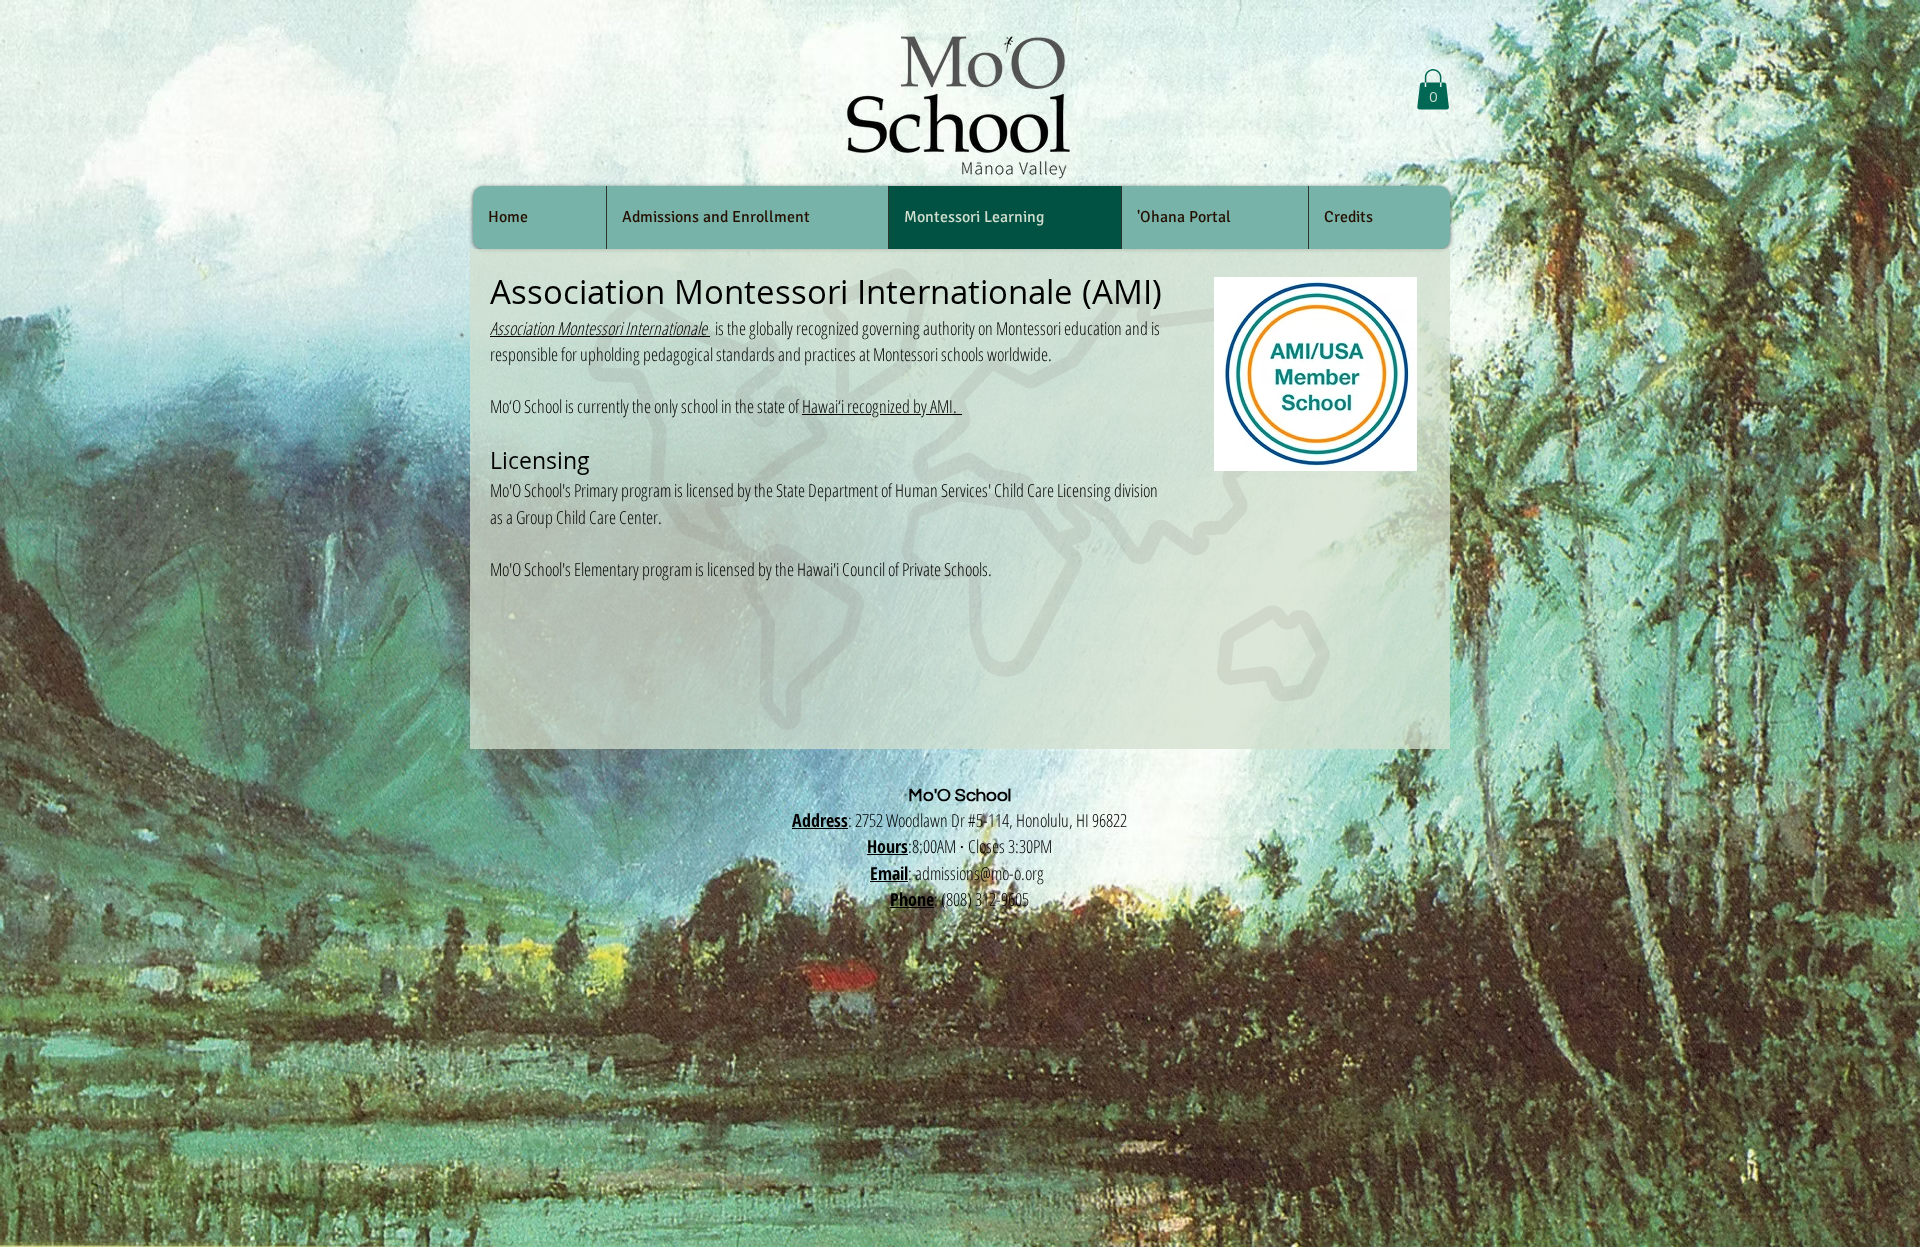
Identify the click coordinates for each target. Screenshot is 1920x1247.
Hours (887, 846)
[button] (1433, 89)
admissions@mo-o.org (979, 873)
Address (820, 820)
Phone (912, 899)
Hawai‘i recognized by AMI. (882, 406)
